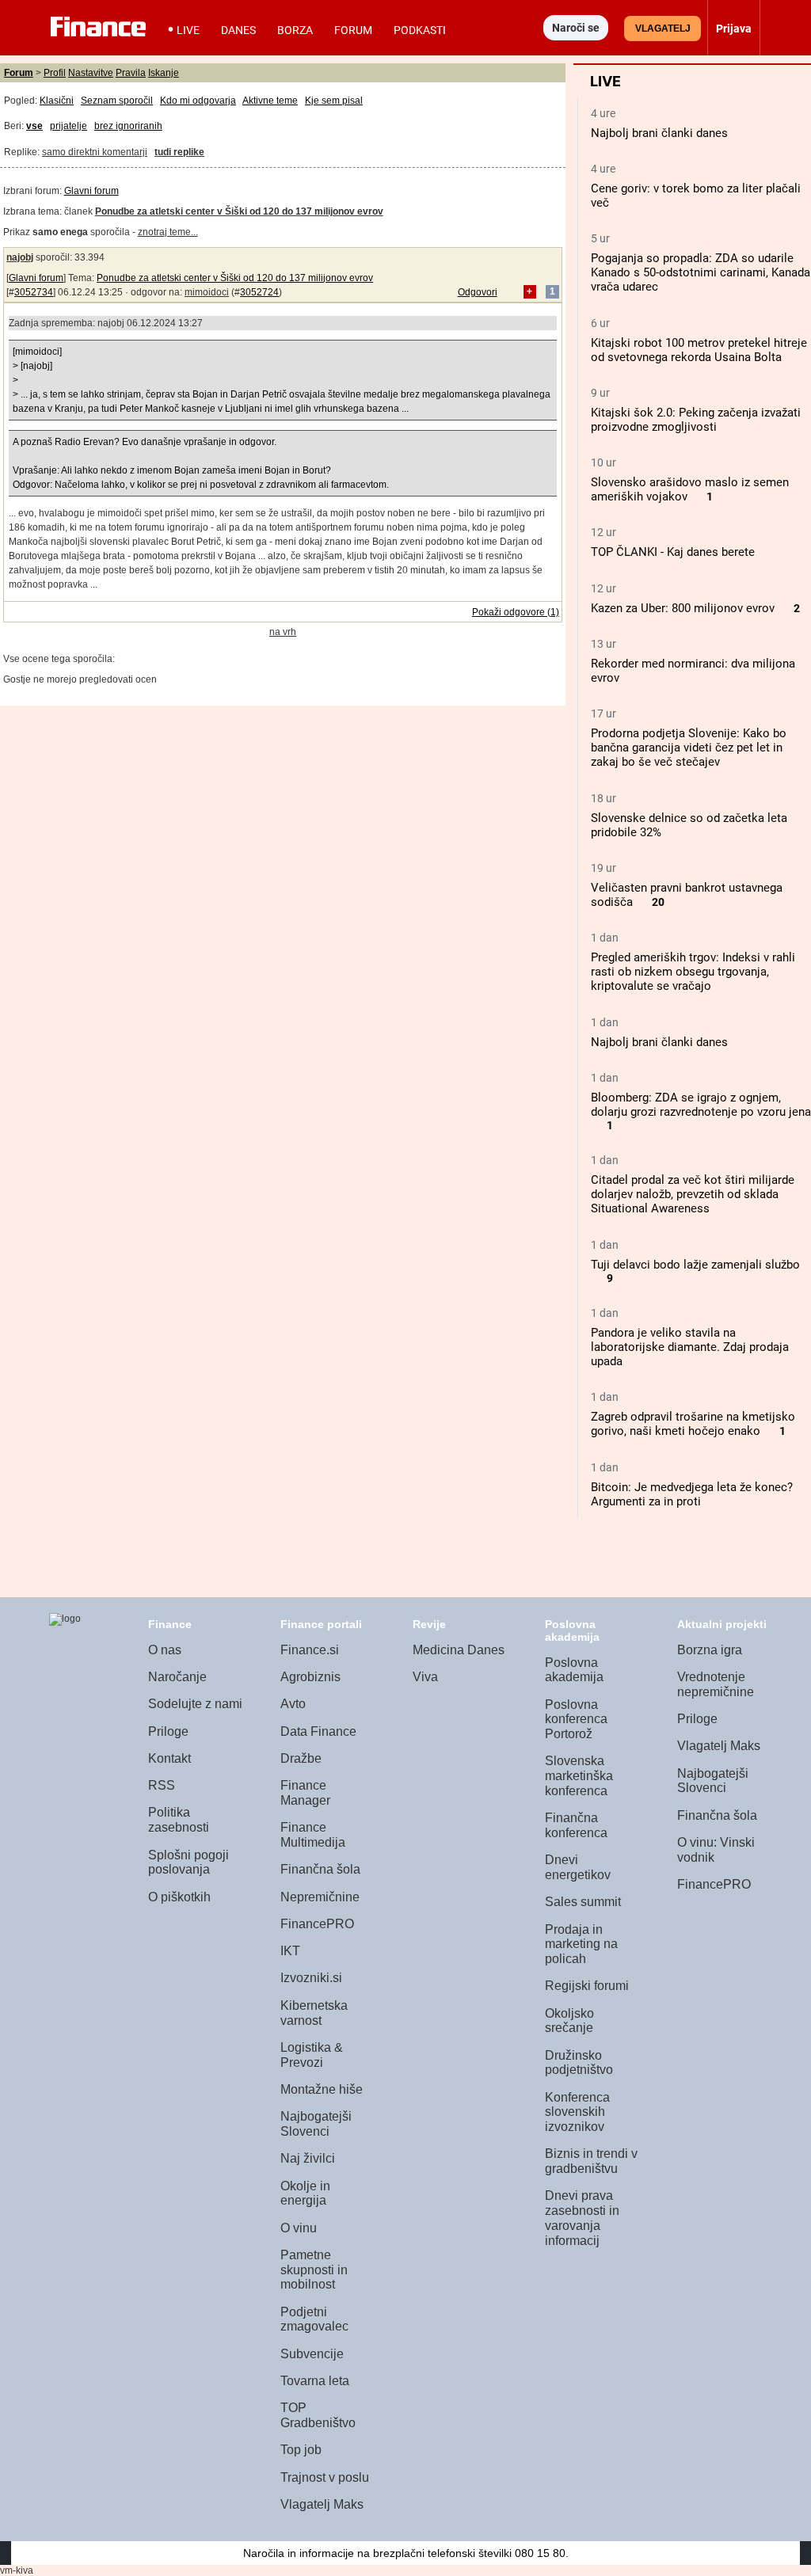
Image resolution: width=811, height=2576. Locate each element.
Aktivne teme (270, 101)
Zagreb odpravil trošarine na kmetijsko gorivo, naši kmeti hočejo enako (693, 1424)
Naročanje (177, 1677)
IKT (290, 1951)
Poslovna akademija (574, 1670)
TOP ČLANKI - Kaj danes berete (673, 552)
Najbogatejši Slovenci (316, 2124)
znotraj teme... (168, 232)
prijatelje (69, 126)
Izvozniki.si (311, 1978)
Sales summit (583, 1902)
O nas (165, 1650)
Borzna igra (710, 1650)
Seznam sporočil (117, 101)
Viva (425, 1677)
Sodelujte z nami (195, 1704)
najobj (20, 257)
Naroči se (576, 28)
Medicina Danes (459, 1650)
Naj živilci (308, 2158)
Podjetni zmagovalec (314, 2319)
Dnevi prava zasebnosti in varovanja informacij (582, 2218)
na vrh (283, 632)
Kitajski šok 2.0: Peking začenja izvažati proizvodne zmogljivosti (696, 420)
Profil (55, 73)
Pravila (131, 73)
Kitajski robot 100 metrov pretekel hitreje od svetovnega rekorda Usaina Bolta (699, 350)
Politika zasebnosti (179, 1820)
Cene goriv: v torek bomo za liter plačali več (696, 196)
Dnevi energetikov (578, 1867)
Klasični (57, 101)
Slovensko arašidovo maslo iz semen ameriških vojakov (690, 489)
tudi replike (179, 152)
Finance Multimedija (313, 1835)
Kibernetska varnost (314, 2013)
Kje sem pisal (334, 101)
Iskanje (164, 73)
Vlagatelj (663, 29)
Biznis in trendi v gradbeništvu (591, 2161)
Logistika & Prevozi (312, 2055)
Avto (293, 1704)
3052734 (34, 292)
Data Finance (318, 1731)
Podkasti (420, 30)
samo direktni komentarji (95, 152)
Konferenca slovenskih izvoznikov (577, 2112)
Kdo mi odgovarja (198, 101)
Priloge (168, 1731)
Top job (301, 2450)
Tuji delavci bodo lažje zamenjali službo (695, 1265)
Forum (353, 30)
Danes (238, 30)
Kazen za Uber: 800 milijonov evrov (683, 608)
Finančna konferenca (576, 1825)
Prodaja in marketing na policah (581, 1944)
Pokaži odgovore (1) (516, 612)
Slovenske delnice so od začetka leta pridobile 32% (689, 825)
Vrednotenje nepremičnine (716, 1684)
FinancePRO (317, 1924)
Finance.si (310, 1650)
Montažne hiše (322, 2089)
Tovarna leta (315, 2381)
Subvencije (312, 2354)
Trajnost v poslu (325, 2477)
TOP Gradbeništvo (318, 2415)
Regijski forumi (587, 1986)
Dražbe (301, 1758)
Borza (295, 30)
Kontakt (169, 1758)
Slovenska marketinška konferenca (579, 1775)
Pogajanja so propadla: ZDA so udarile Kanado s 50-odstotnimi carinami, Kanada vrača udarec (701, 272)
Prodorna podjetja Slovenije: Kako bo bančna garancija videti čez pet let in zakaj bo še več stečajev (689, 748)
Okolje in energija (305, 2194)
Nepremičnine (320, 1897)
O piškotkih (179, 1897)
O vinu (299, 2228)
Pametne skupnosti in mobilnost (314, 2270)
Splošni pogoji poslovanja (188, 1863)
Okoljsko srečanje (569, 2021)
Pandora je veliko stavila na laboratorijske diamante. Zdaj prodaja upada (690, 1347)
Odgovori (478, 292)
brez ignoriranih (128, 126)
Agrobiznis (310, 1677)
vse (34, 126)
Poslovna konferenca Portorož (576, 1719)
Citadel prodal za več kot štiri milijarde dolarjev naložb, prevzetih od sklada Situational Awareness (693, 1194)
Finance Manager (305, 1793)
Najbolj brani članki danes (659, 133)
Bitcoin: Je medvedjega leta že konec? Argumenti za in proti (692, 1494)
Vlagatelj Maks (322, 2504)
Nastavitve (91, 73)
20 (658, 902)
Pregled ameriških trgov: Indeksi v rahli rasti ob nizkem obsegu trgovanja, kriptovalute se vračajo (693, 972)
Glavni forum (91, 191)
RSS (162, 1785)
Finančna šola (320, 1869)
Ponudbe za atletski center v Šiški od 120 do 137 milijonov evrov (235, 278)
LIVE (188, 30)
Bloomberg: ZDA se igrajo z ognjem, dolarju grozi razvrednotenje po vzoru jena (701, 1105)
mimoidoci (207, 292)
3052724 (259, 292)
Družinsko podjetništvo (579, 2063)
